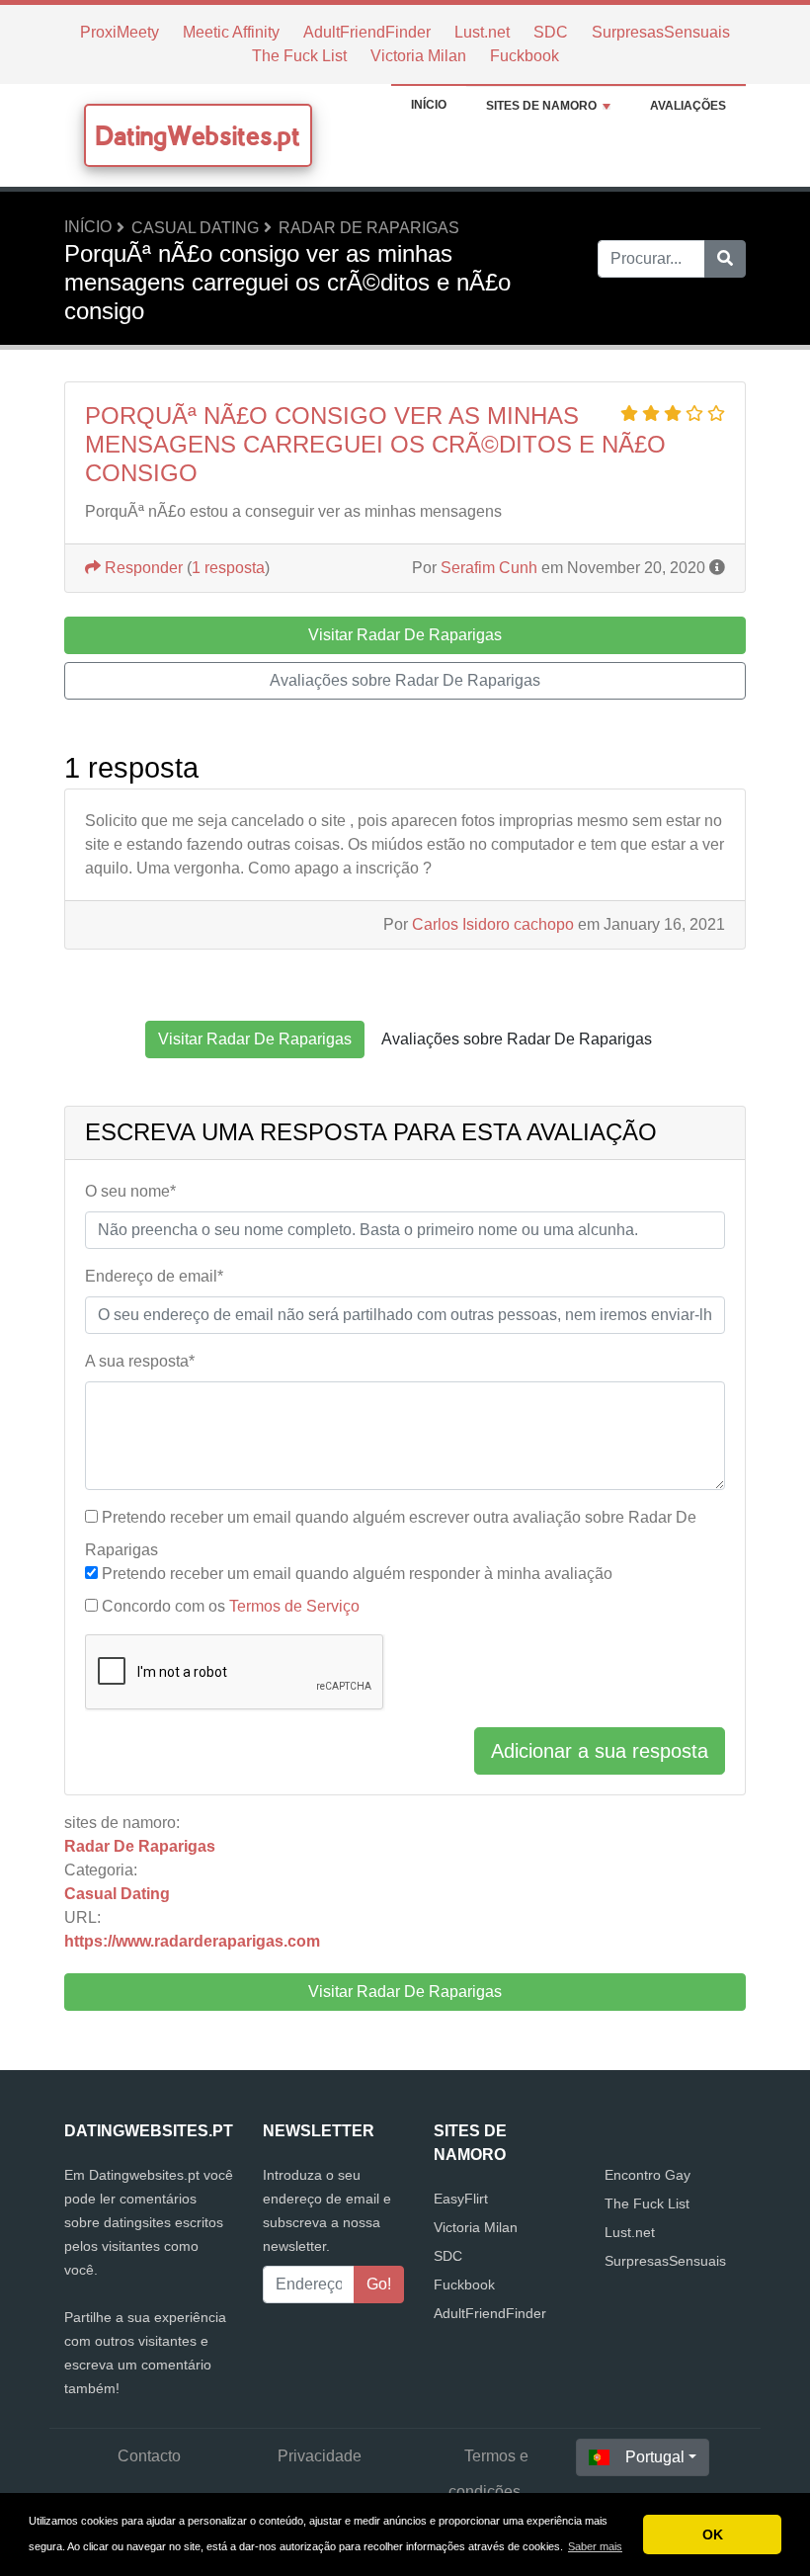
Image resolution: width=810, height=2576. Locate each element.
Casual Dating (195, 228)
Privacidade (320, 2456)
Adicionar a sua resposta (600, 1751)
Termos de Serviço (294, 1606)
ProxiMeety (120, 32)
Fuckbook (525, 56)
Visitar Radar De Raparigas (405, 1992)
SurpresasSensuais (661, 32)
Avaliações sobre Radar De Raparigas (405, 680)
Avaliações (688, 106)
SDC (551, 32)
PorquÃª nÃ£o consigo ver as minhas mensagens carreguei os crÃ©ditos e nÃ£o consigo (375, 444)
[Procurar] (725, 259)
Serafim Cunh (489, 568)
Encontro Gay (648, 2175)
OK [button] (713, 2534)
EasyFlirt (461, 2199)
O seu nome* (130, 1191)
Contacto (149, 2456)
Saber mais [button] (595, 2546)
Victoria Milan (418, 56)
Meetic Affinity (231, 32)
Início (429, 105)
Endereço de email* (154, 1276)
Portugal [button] (655, 2457)
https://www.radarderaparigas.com (192, 1941)
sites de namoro (541, 106)
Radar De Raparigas (369, 228)
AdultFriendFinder (367, 32)
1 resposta (228, 568)
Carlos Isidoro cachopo (493, 924)
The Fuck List (299, 56)
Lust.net (482, 32)
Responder (142, 568)
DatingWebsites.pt (198, 135)
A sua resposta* (140, 1361)
